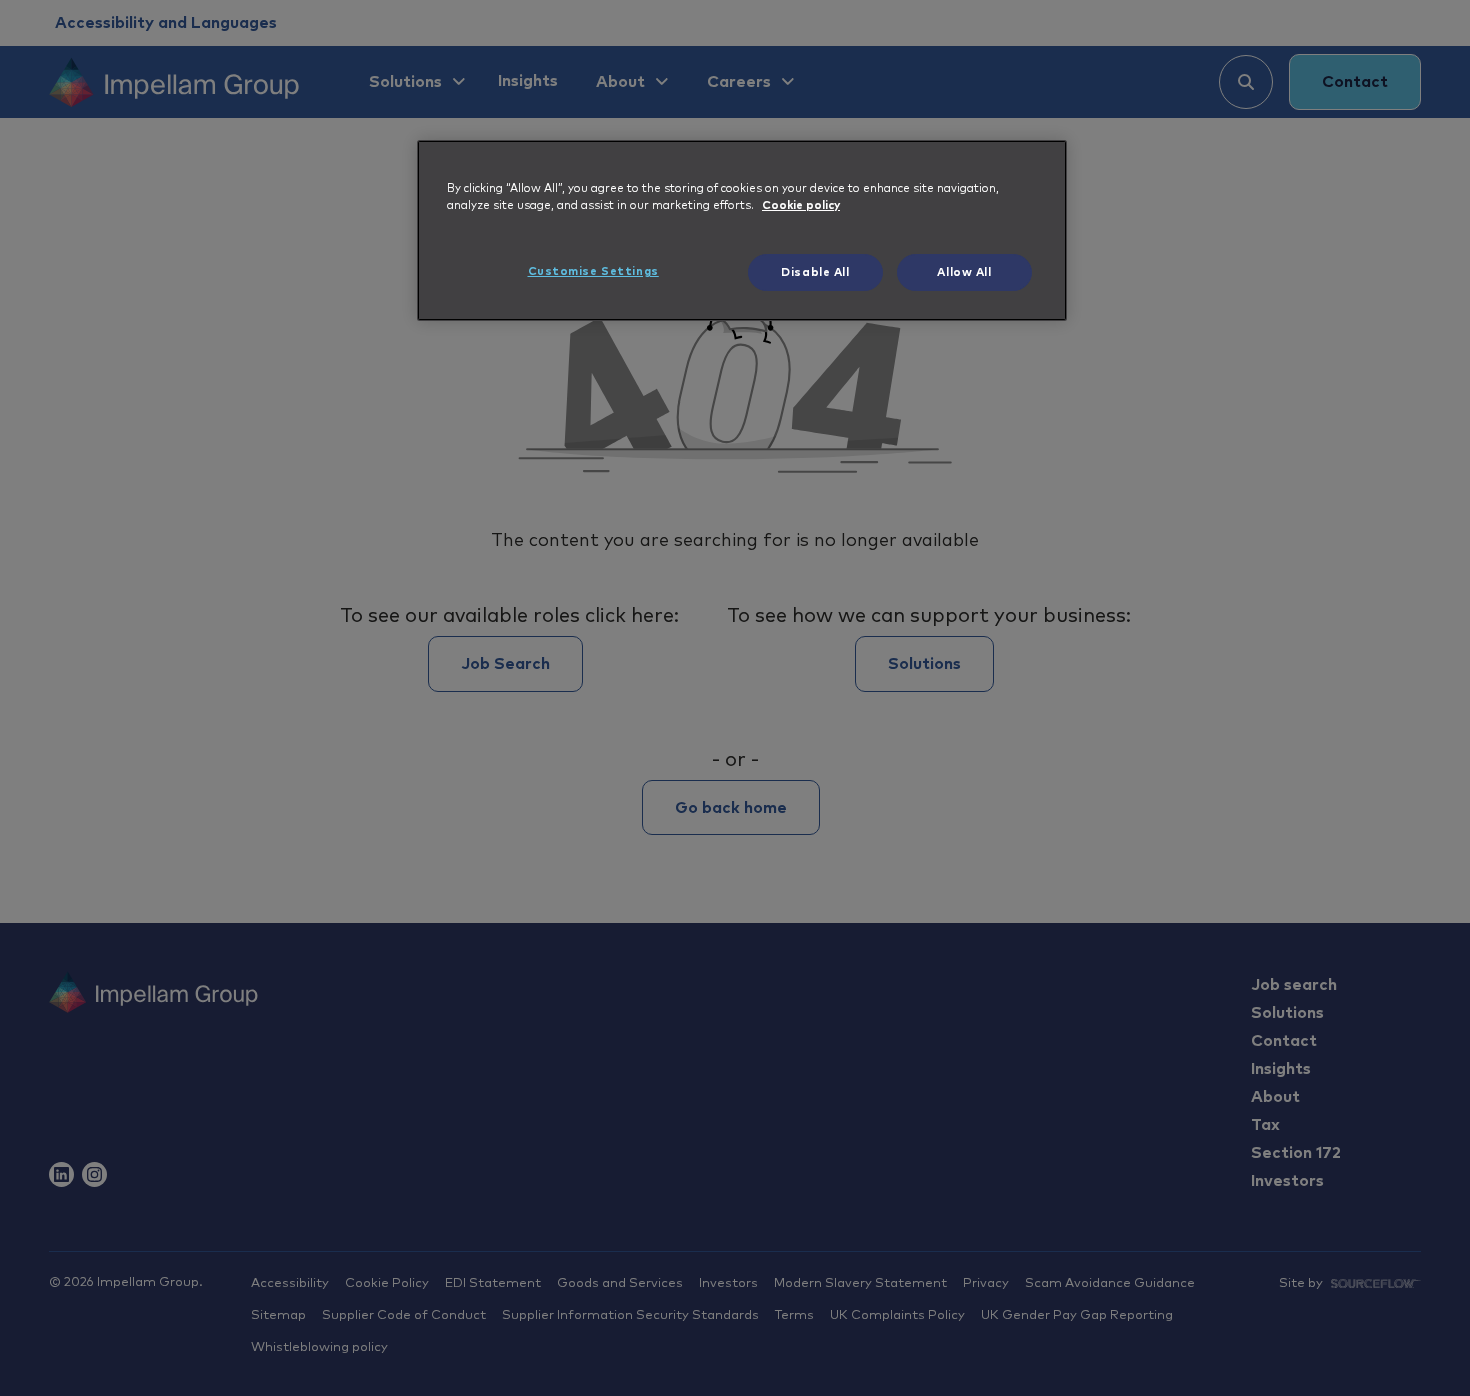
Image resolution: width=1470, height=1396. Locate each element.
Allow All (964, 272)
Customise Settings (593, 271)
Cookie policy (801, 205)
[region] (742, 231)
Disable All (815, 272)
